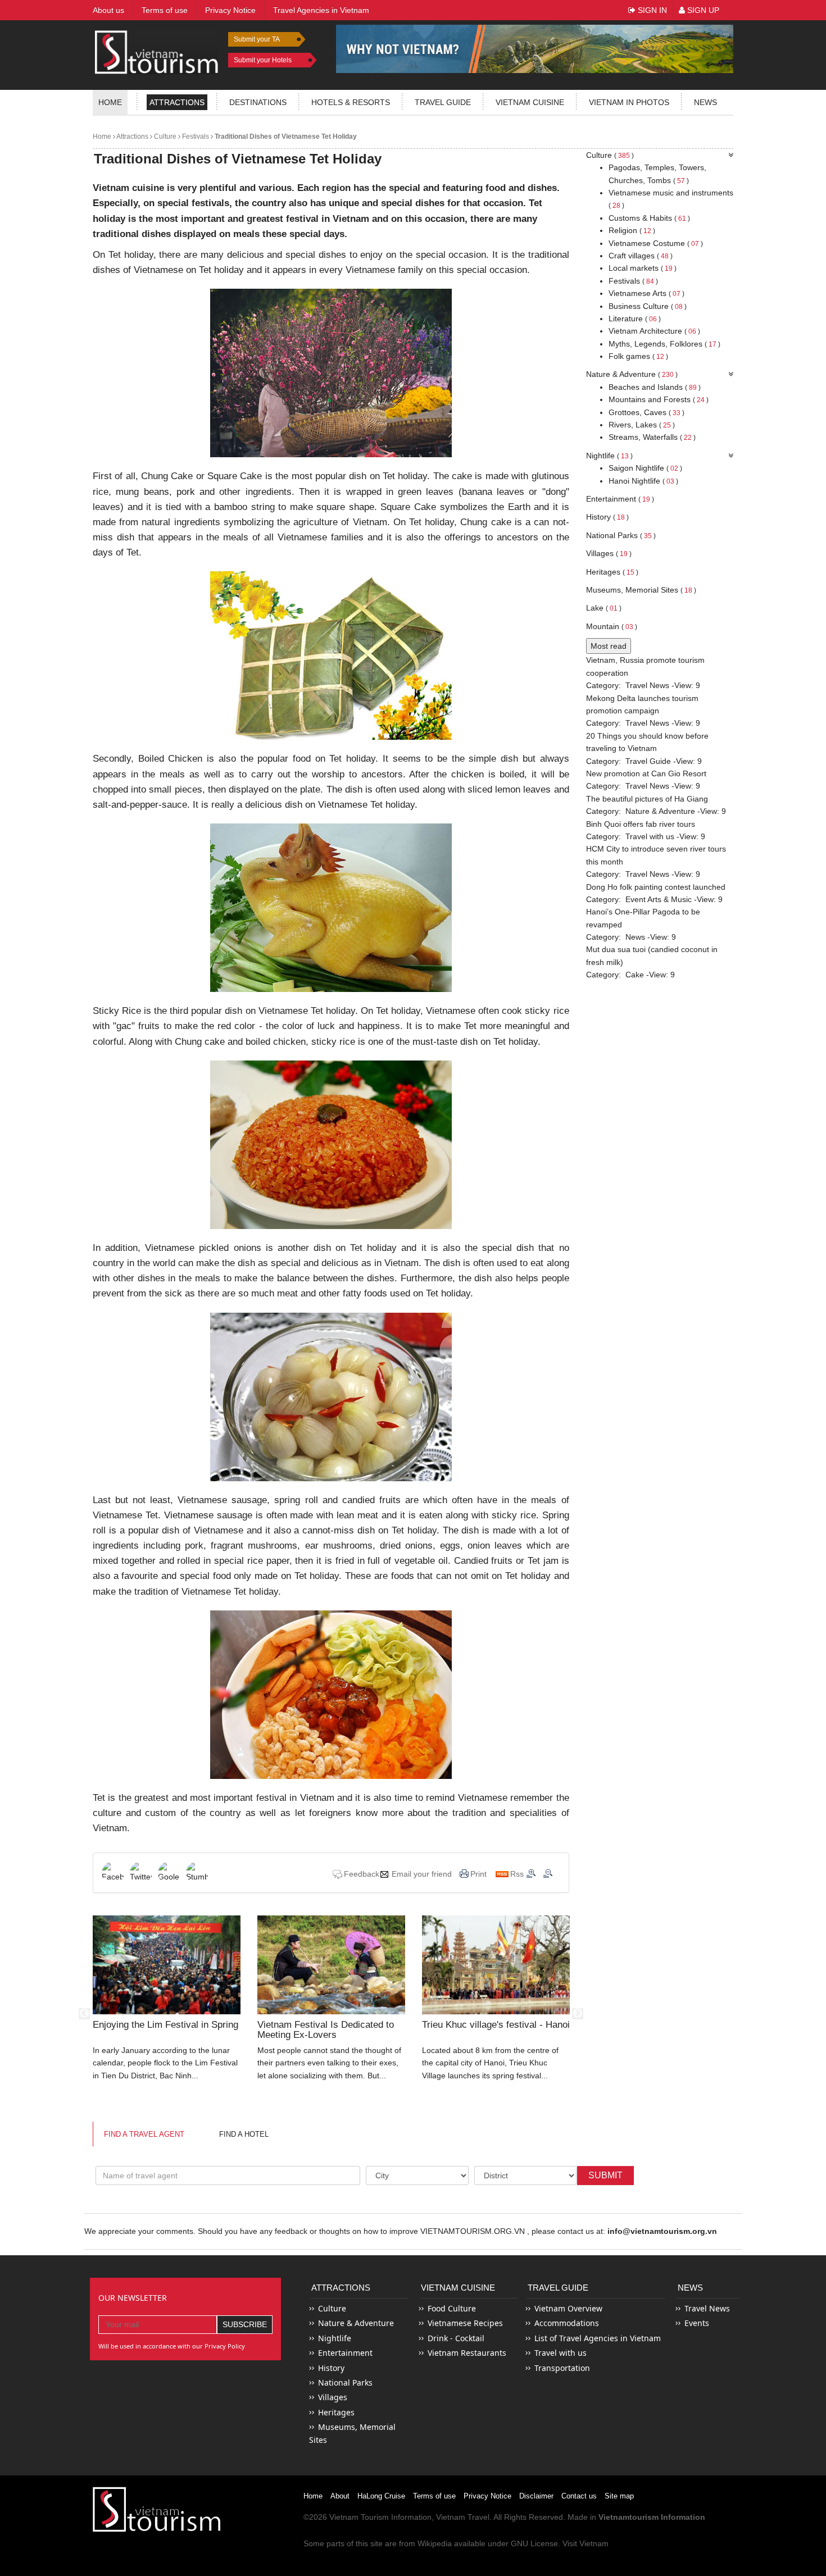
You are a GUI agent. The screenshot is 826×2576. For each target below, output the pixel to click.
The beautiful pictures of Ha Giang (647, 799)
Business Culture (648, 306)
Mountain (612, 626)
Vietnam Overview (568, 2308)
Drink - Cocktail (456, 2338)
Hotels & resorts (351, 102)
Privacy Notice (487, 2496)
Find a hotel (244, 2134)
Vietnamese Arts (646, 293)
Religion (632, 230)
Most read (609, 646)
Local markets (643, 268)
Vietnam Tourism (359, 2517)
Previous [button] (84, 2014)
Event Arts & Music (659, 899)
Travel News (647, 685)
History (607, 517)
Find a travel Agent (144, 2134)
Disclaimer (536, 2496)
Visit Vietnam (586, 2543)
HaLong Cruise (381, 2496)
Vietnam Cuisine (530, 102)
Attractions (177, 102)
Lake (604, 608)
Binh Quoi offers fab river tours (641, 824)
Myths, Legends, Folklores (664, 344)
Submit (605, 2175)
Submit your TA (257, 39)
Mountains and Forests (659, 399)
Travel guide (443, 102)
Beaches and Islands (655, 387)
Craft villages (641, 256)
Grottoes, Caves (646, 412)
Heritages (612, 572)
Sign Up (702, 10)
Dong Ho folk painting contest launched (656, 887)
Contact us (579, 2496)
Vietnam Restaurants (467, 2353)
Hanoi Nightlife (643, 481)
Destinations (258, 102)
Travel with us (650, 836)
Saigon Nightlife (645, 468)
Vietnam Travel (463, 2517)
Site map (619, 2496)
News (705, 102)
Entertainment (620, 499)
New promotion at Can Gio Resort (646, 773)
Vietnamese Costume (656, 243)
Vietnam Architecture (654, 331)
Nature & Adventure (632, 374)
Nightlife (609, 456)
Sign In (651, 10)
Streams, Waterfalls (652, 437)
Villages (609, 553)
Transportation (562, 2368)
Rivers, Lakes (642, 425)
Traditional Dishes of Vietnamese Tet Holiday (285, 136)
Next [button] (578, 2014)
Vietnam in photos (629, 102)
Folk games (638, 356)
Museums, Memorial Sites (641, 590)
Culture (164, 136)
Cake (635, 975)
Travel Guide (648, 761)
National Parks (621, 535)
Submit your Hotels (263, 60)
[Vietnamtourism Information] (157, 51)
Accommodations (567, 2323)
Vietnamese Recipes (465, 2323)
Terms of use (434, 2496)
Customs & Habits (649, 218)
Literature (635, 318)
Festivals (195, 136)
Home (110, 102)
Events (697, 2323)
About (340, 2496)
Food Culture (452, 2308)
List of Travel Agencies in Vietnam (598, 2338)
